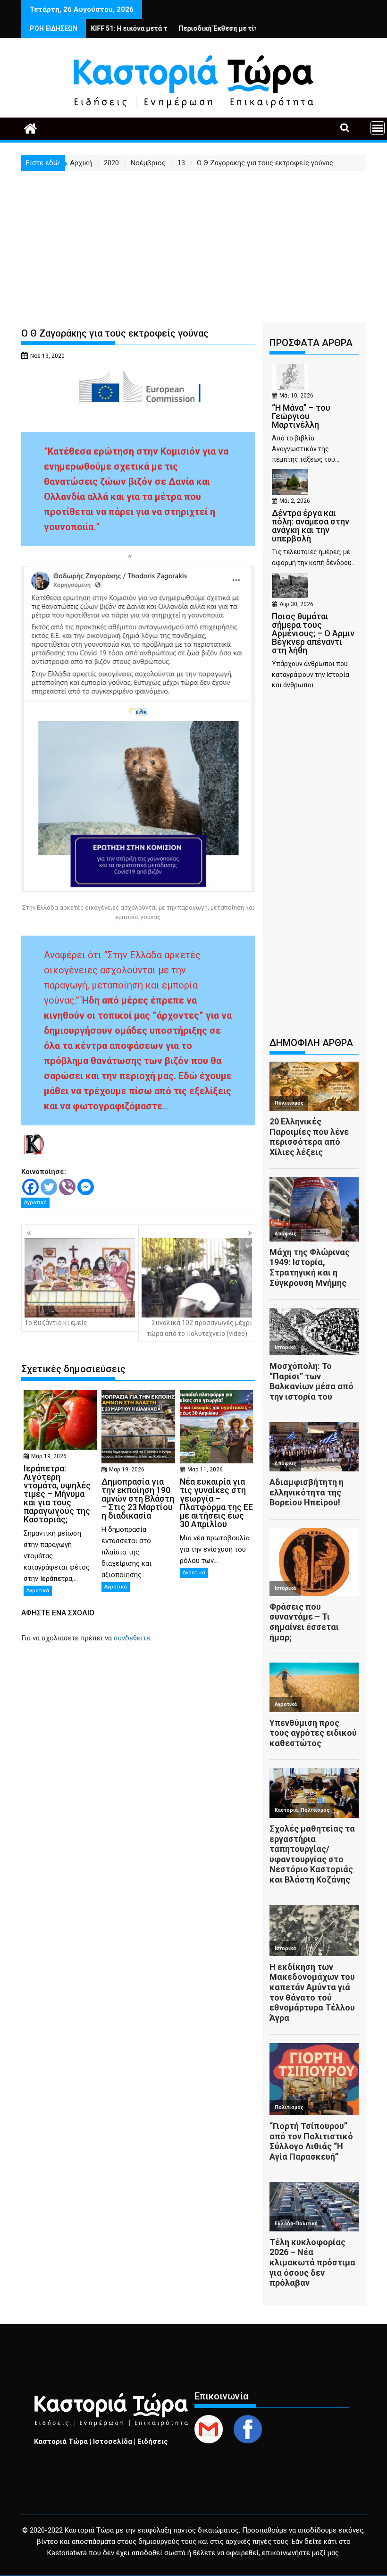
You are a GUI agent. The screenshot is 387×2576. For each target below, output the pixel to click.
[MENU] (378, 128)
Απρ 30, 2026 (296, 604)
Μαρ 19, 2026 (49, 1456)
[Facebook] (30, 1187)
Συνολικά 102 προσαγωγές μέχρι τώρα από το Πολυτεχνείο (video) (199, 1328)
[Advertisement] (193, 242)
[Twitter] (49, 1187)
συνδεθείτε (132, 1638)
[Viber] (67, 1187)
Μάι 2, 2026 (295, 501)
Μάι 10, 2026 (296, 396)
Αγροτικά (35, 1203)
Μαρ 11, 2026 (205, 1470)
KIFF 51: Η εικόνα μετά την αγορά (92, 28)
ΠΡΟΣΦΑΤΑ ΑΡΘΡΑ (311, 343)
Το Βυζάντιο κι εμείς (56, 1323)
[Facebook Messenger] (86, 1187)
